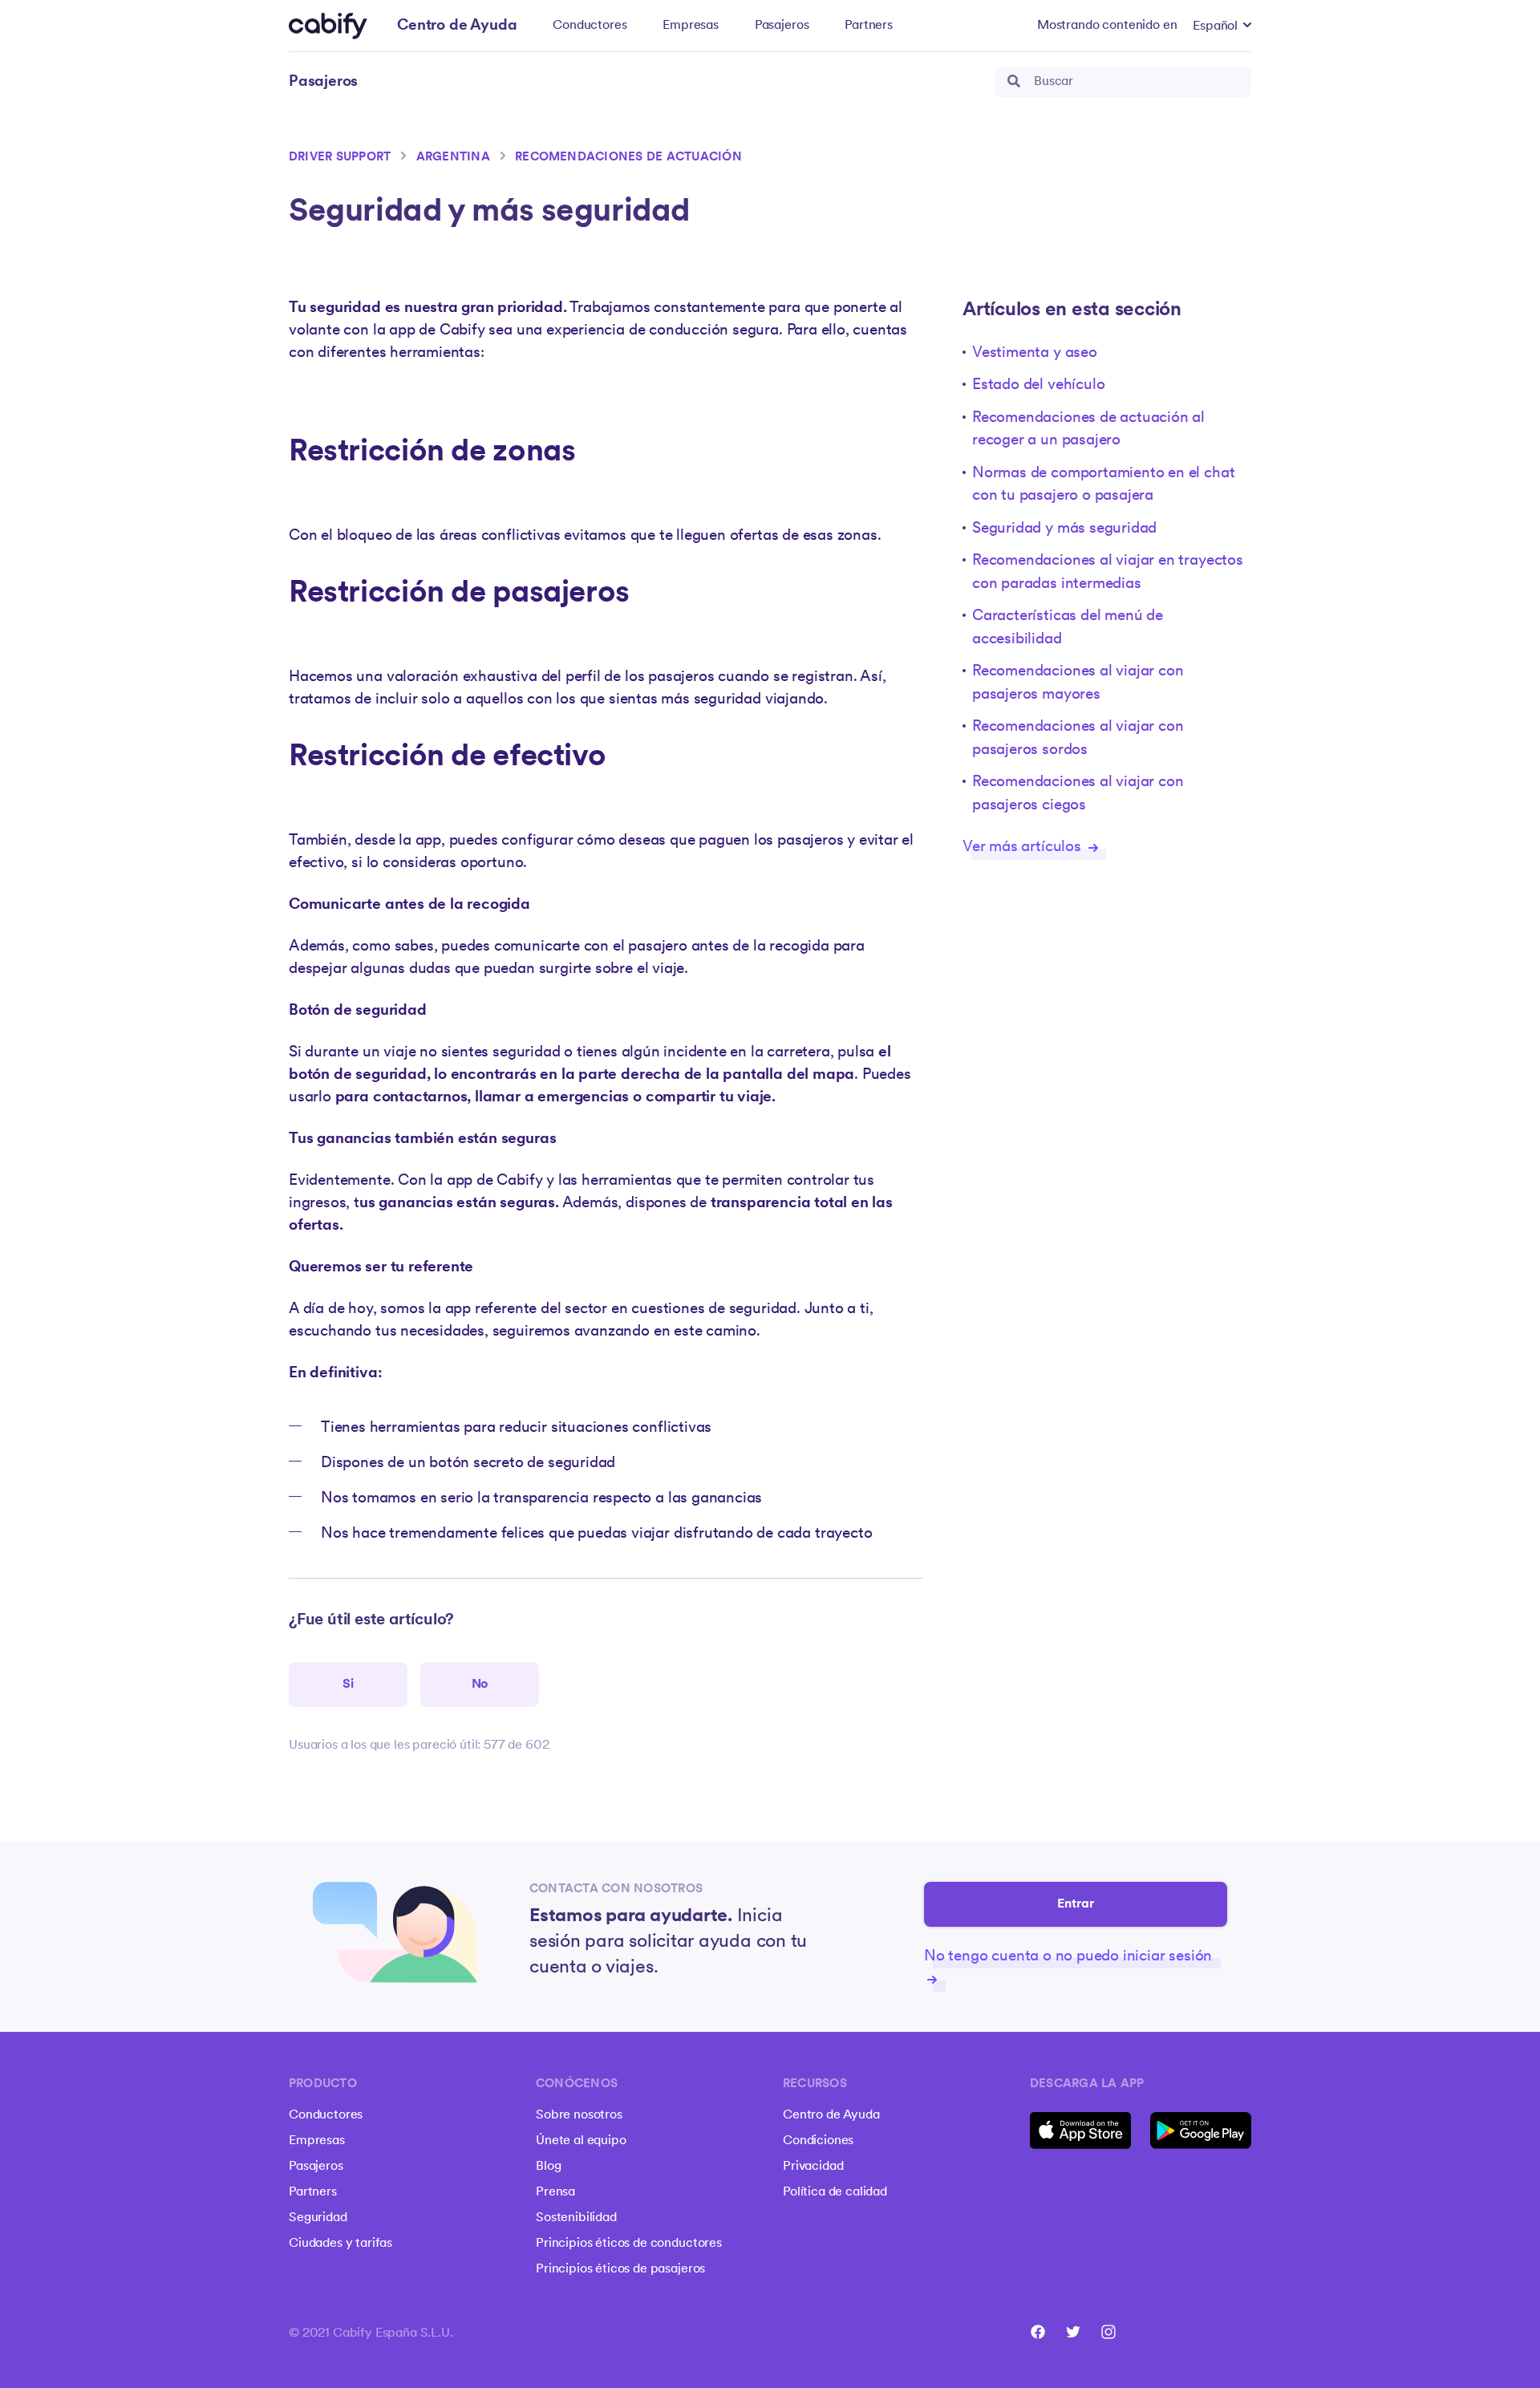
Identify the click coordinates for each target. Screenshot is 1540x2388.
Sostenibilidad (576, 2218)
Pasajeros (782, 26)
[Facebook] (1038, 2332)
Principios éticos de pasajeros (620, 2269)
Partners (869, 26)
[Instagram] (1108, 2332)
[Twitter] (1073, 2332)
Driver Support (340, 158)
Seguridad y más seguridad (1064, 529)
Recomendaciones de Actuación (628, 158)
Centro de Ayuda (831, 2115)
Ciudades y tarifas (340, 2244)
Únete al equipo (581, 2141)
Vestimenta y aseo (1035, 353)
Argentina (453, 158)
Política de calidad (835, 2192)
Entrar (1076, 1904)
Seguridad (318, 2218)
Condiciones (818, 2141)
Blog (548, 2167)
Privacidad (813, 2167)
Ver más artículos (1024, 847)
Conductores (590, 26)
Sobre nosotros (579, 2115)
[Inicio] (328, 26)
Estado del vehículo (1038, 385)
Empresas (691, 26)
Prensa (555, 2192)
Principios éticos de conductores (629, 2244)
